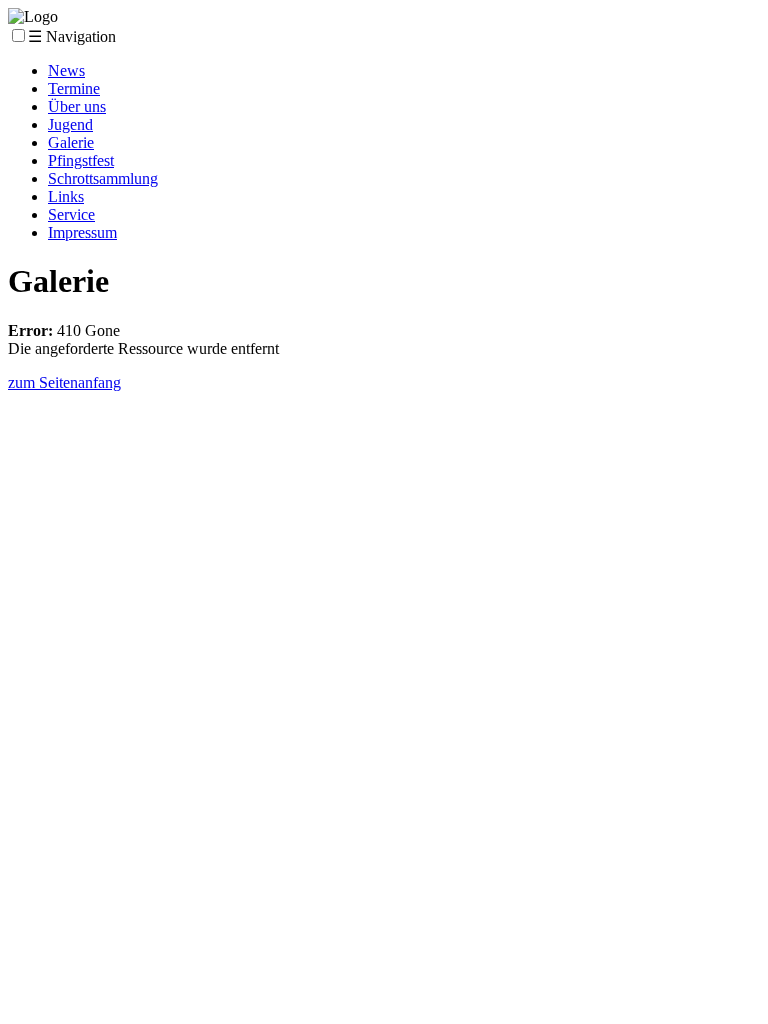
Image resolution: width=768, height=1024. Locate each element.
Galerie (71, 142)
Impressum (82, 232)
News (66, 70)
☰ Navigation (72, 36)
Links (66, 196)
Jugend (70, 124)
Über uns (77, 106)
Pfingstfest (81, 160)
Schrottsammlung (103, 178)
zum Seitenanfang (64, 382)
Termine (74, 88)
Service (71, 214)
